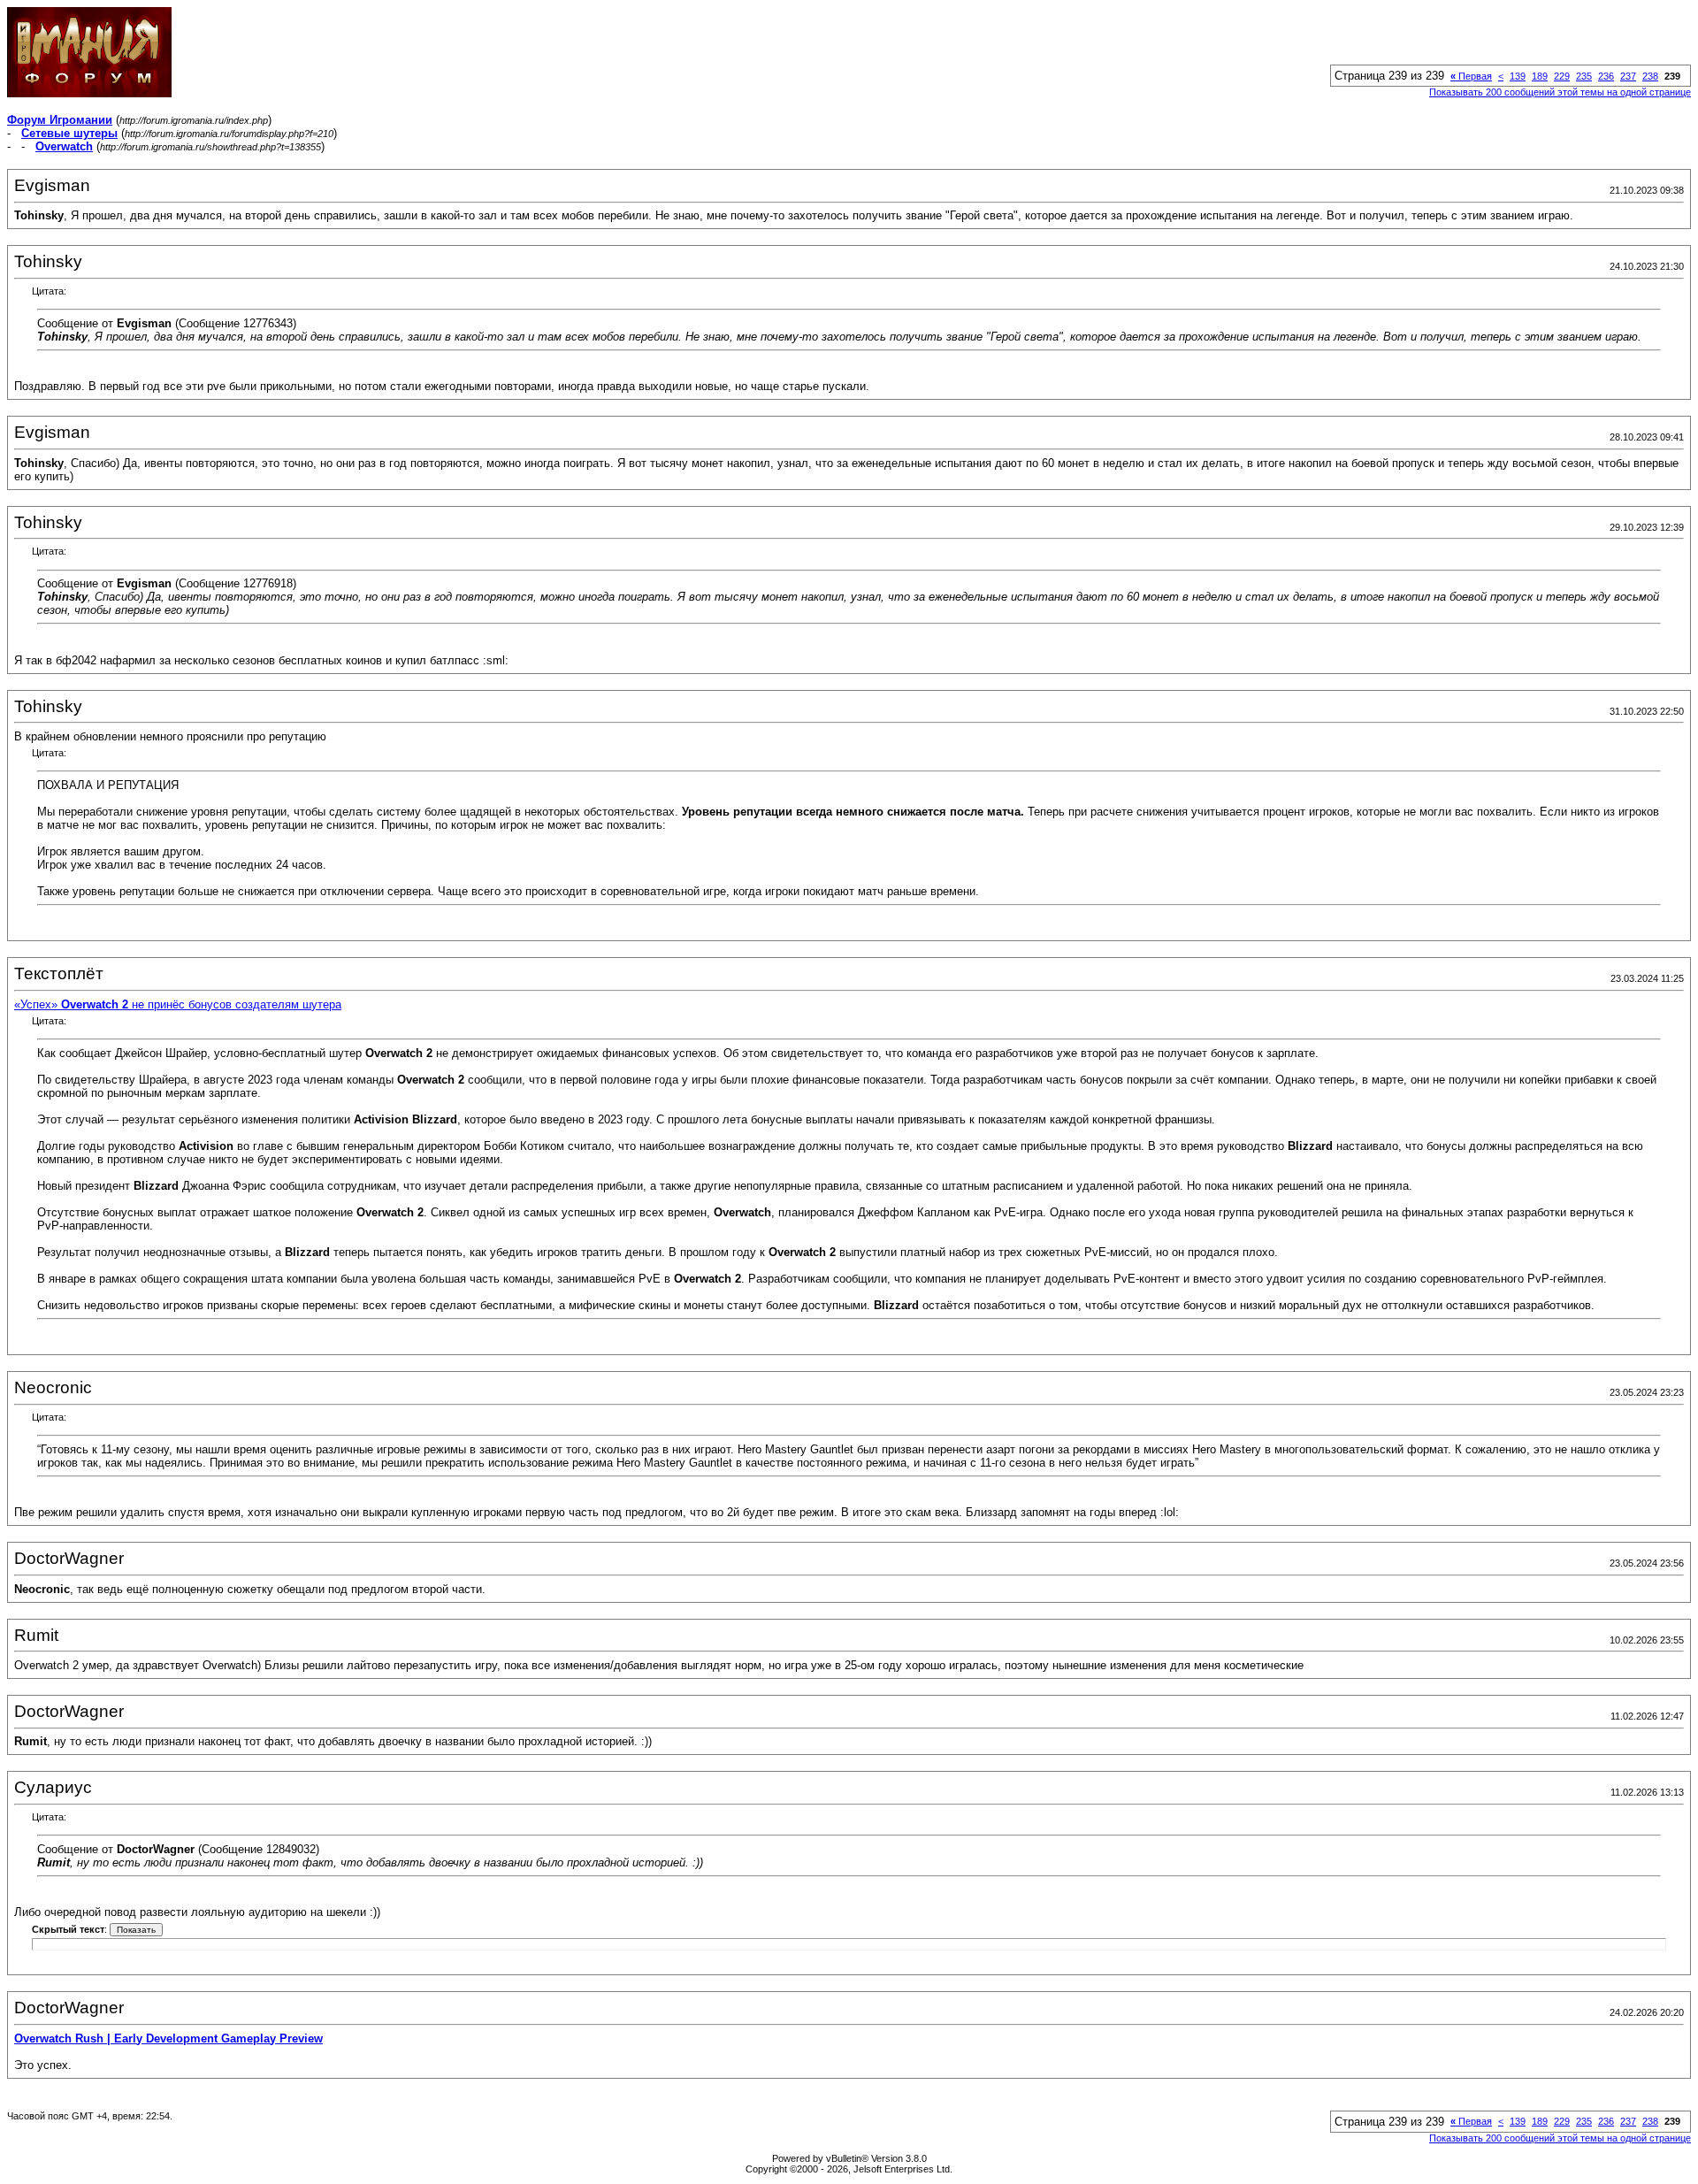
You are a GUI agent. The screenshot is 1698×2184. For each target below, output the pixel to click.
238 (1650, 76)
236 (1606, 76)
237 (1628, 76)
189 (1540, 76)
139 (1518, 76)
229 (1562, 76)
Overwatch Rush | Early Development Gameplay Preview (168, 2038)
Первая (1471, 76)
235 (1584, 76)
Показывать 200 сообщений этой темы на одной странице (1560, 92)
